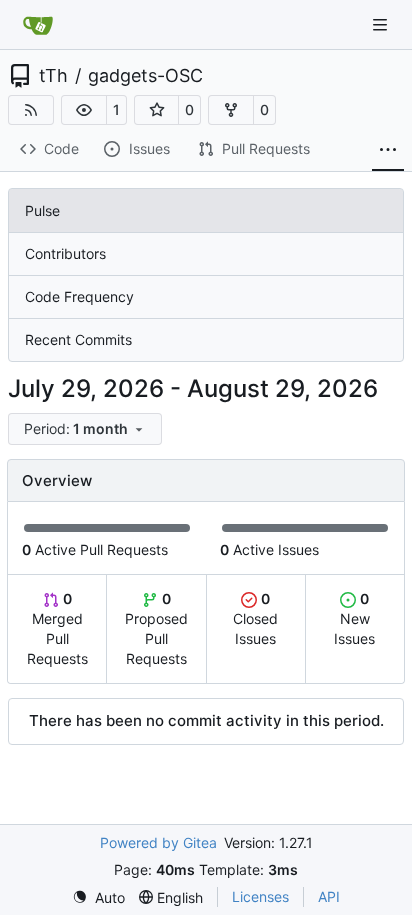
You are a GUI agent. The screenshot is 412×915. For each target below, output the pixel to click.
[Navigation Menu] (382, 24)
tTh (53, 76)
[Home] (38, 25)
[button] (84, 110)
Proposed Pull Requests (156, 628)
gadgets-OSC (145, 76)
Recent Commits (78, 339)
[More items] (388, 150)
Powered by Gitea (158, 842)
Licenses (260, 896)
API (329, 896)
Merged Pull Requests (57, 628)
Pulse (42, 210)
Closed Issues (255, 618)
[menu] (85, 429)
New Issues (354, 618)
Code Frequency (79, 296)
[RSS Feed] (31, 110)
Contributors (65, 253)
